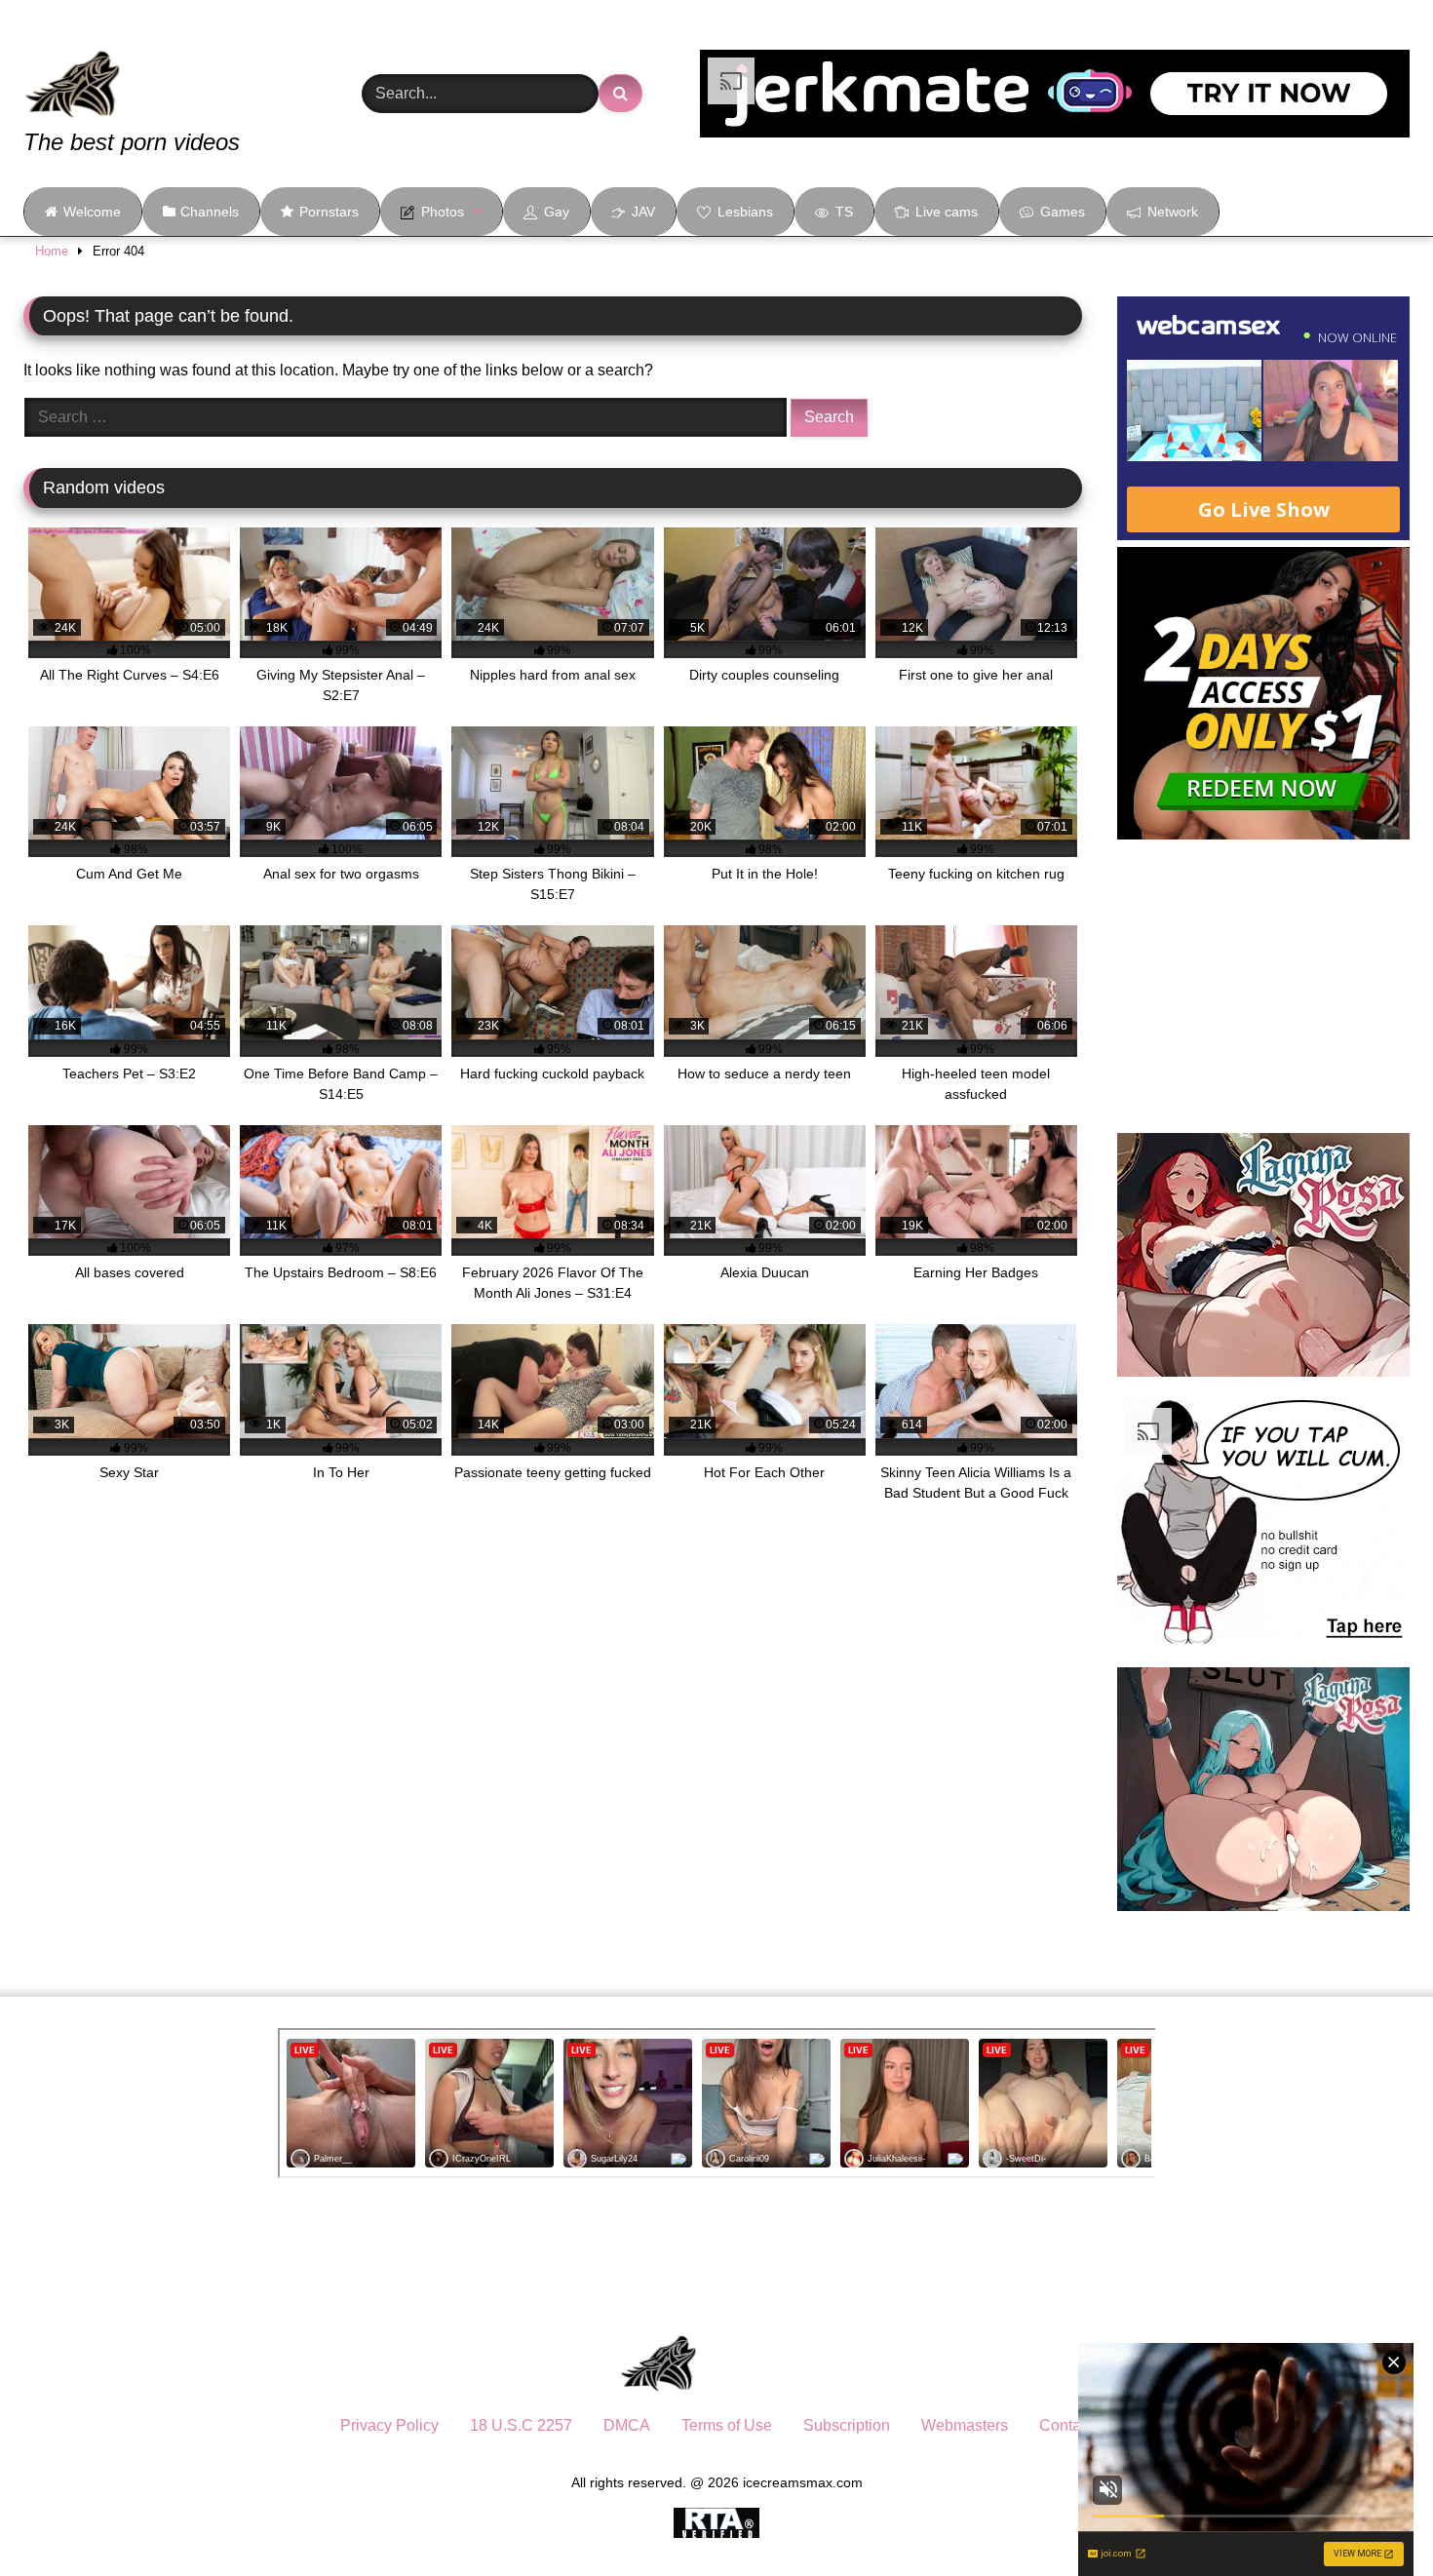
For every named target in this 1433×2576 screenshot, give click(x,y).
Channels (210, 212)
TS (844, 212)
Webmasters (965, 2425)
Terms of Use (727, 2425)
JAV (643, 212)
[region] (253, 2435)
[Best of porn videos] (145, 70)
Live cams (947, 212)
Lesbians (745, 212)
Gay (557, 212)
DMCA (627, 2425)
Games (1063, 212)
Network (1173, 212)
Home (52, 251)
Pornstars (329, 212)
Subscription (847, 2425)
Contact (1066, 2425)
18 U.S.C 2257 (521, 2425)
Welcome (92, 212)
